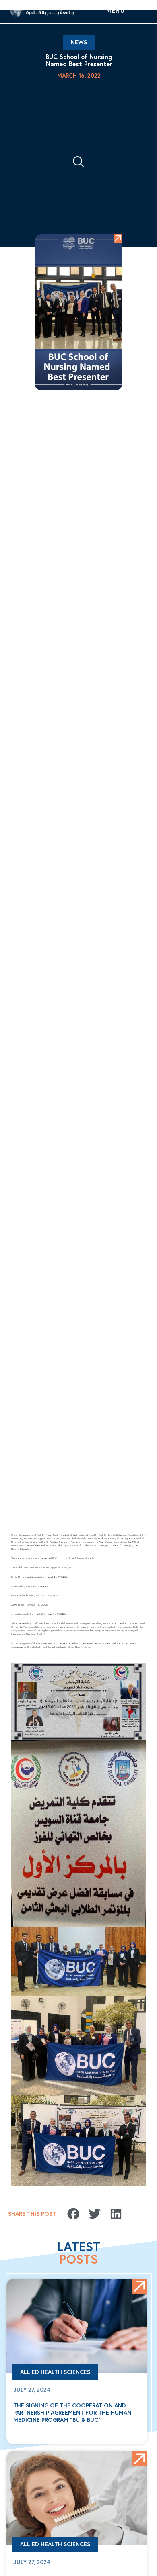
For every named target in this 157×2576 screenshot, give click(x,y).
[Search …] (78, 163)
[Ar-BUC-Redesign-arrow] (118, 239)
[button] (73, 2214)
